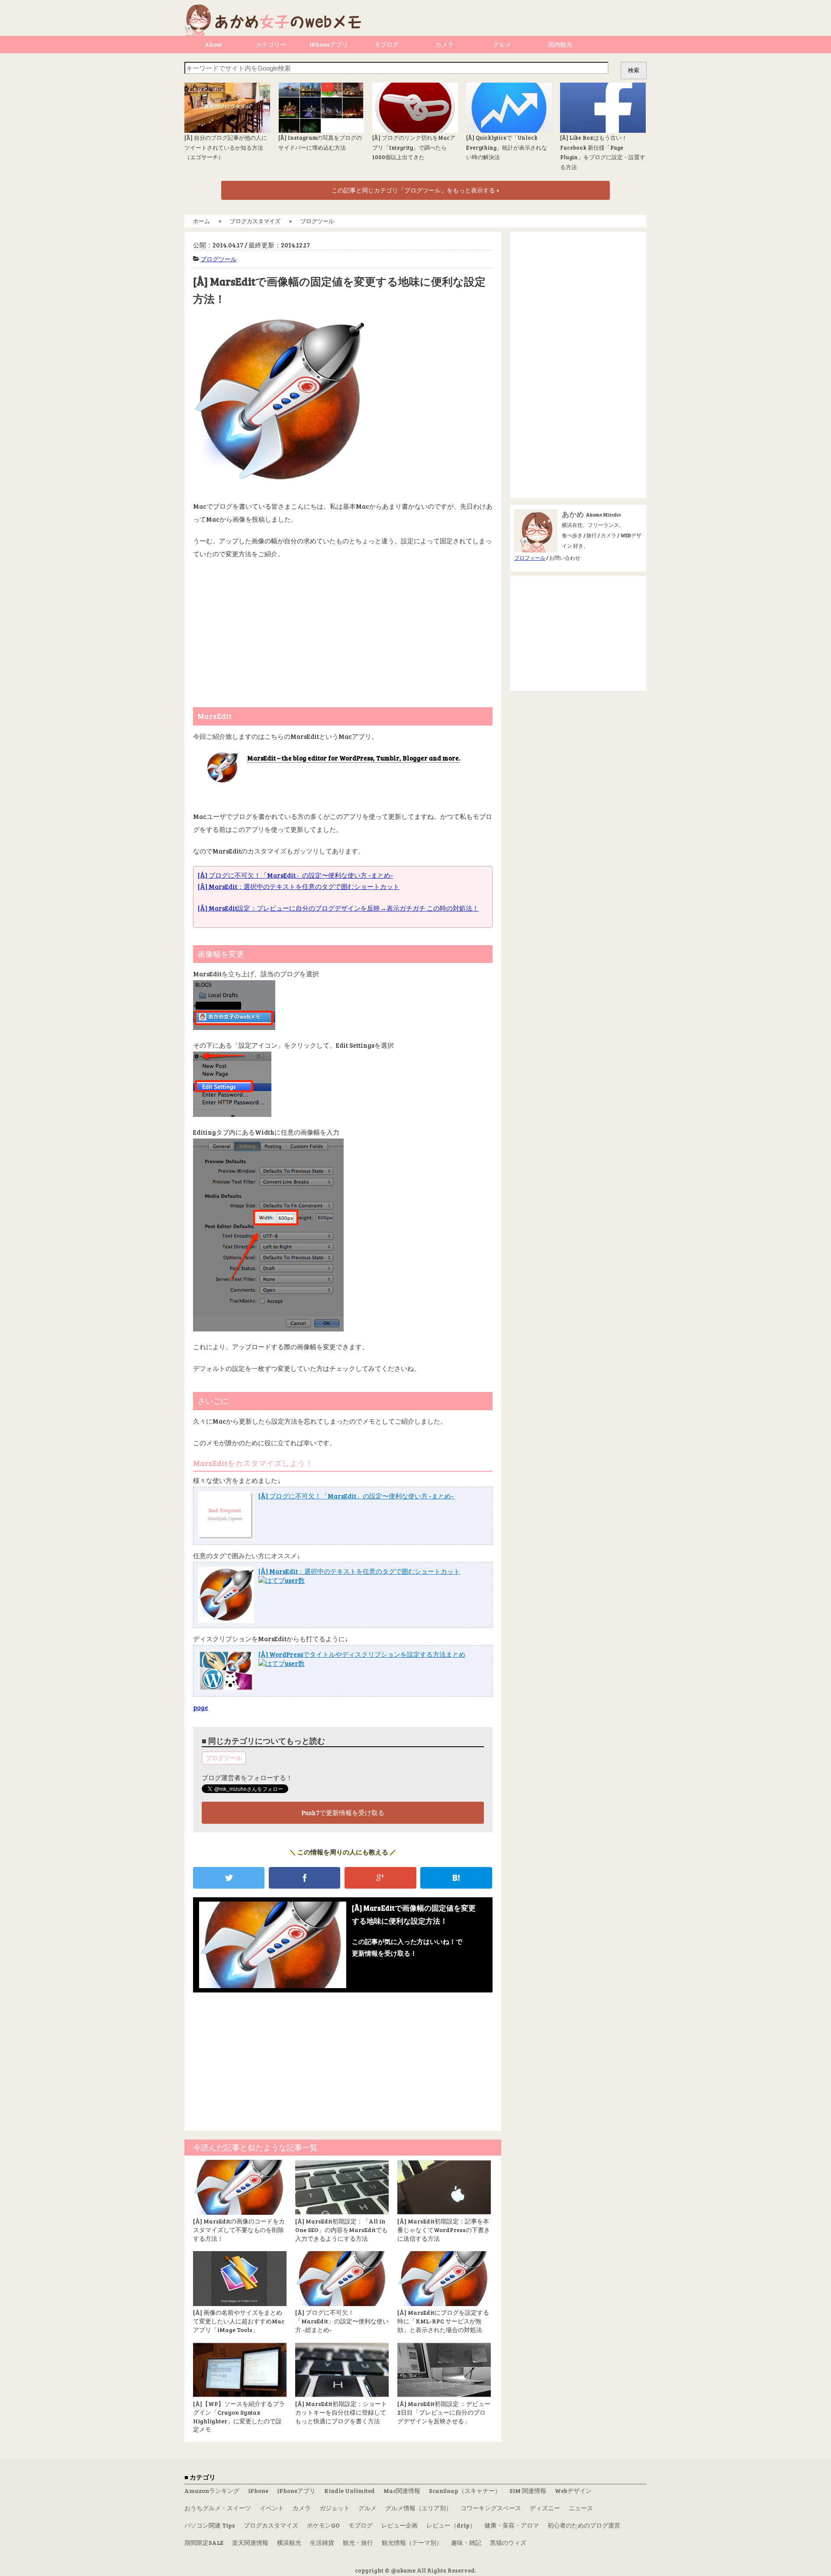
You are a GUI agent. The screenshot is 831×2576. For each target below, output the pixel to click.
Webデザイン (573, 2491)
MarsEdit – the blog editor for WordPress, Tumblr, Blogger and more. (354, 758)
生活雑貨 (322, 2542)
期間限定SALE (204, 2542)
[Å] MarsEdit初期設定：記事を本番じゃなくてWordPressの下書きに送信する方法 (444, 2230)
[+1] (380, 1878)
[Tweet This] (229, 1878)
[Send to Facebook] (304, 1878)
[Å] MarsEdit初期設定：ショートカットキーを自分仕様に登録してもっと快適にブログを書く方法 (341, 2412)
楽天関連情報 (250, 2542)
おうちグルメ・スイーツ (218, 2508)
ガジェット (335, 2508)
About (213, 44)
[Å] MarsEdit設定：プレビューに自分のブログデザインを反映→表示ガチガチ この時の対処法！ (338, 908)
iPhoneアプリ (329, 44)
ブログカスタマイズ (271, 2525)
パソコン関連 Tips (210, 2525)
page (201, 1707)
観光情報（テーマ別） (412, 2542)
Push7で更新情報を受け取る (343, 1813)
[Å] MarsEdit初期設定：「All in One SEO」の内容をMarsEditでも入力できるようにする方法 (341, 2230)
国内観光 (560, 44)
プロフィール (530, 558)
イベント (272, 2508)
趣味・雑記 (466, 2542)
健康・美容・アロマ (512, 2525)
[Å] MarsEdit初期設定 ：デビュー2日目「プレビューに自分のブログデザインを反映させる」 (444, 2412)
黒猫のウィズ (508, 2542)
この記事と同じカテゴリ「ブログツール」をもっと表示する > (415, 190)
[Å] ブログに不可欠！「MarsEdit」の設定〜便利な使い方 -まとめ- (295, 875)
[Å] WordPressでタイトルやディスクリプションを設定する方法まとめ (362, 1654)
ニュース (581, 2508)
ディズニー (545, 2508)
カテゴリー (271, 44)
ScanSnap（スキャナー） (465, 2491)
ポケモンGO (323, 2525)
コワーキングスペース (491, 2508)
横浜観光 (289, 2542)
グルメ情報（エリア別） (419, 2508)
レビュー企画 (399, 2525)
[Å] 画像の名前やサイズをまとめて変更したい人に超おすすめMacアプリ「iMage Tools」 (239, 2321)
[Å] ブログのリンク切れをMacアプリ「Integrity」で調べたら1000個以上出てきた (414, 147)
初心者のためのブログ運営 (584, 2525)
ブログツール (219, 259)
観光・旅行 (358, 2542)
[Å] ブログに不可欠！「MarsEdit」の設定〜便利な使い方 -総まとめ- (342, 2321)
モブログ (387, 44)
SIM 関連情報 (528, 2491)
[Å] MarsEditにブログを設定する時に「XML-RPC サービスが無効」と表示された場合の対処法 (443, 2321)
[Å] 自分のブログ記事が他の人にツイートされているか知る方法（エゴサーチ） (226, 147)
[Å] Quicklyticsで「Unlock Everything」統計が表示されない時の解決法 (507, 147)
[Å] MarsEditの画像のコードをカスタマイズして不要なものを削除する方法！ (239, 2230)
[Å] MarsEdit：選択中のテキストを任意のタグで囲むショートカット (299, 886)
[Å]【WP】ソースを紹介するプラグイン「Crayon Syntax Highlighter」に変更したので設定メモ (239, 2416)
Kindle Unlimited (349, 2491)
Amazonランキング (212, 2491)
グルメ (502, 44)
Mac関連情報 (402, 2491)
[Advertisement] (343, 629)
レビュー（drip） (451, 2525)
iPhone (258, 2491)
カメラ (444, 44)
